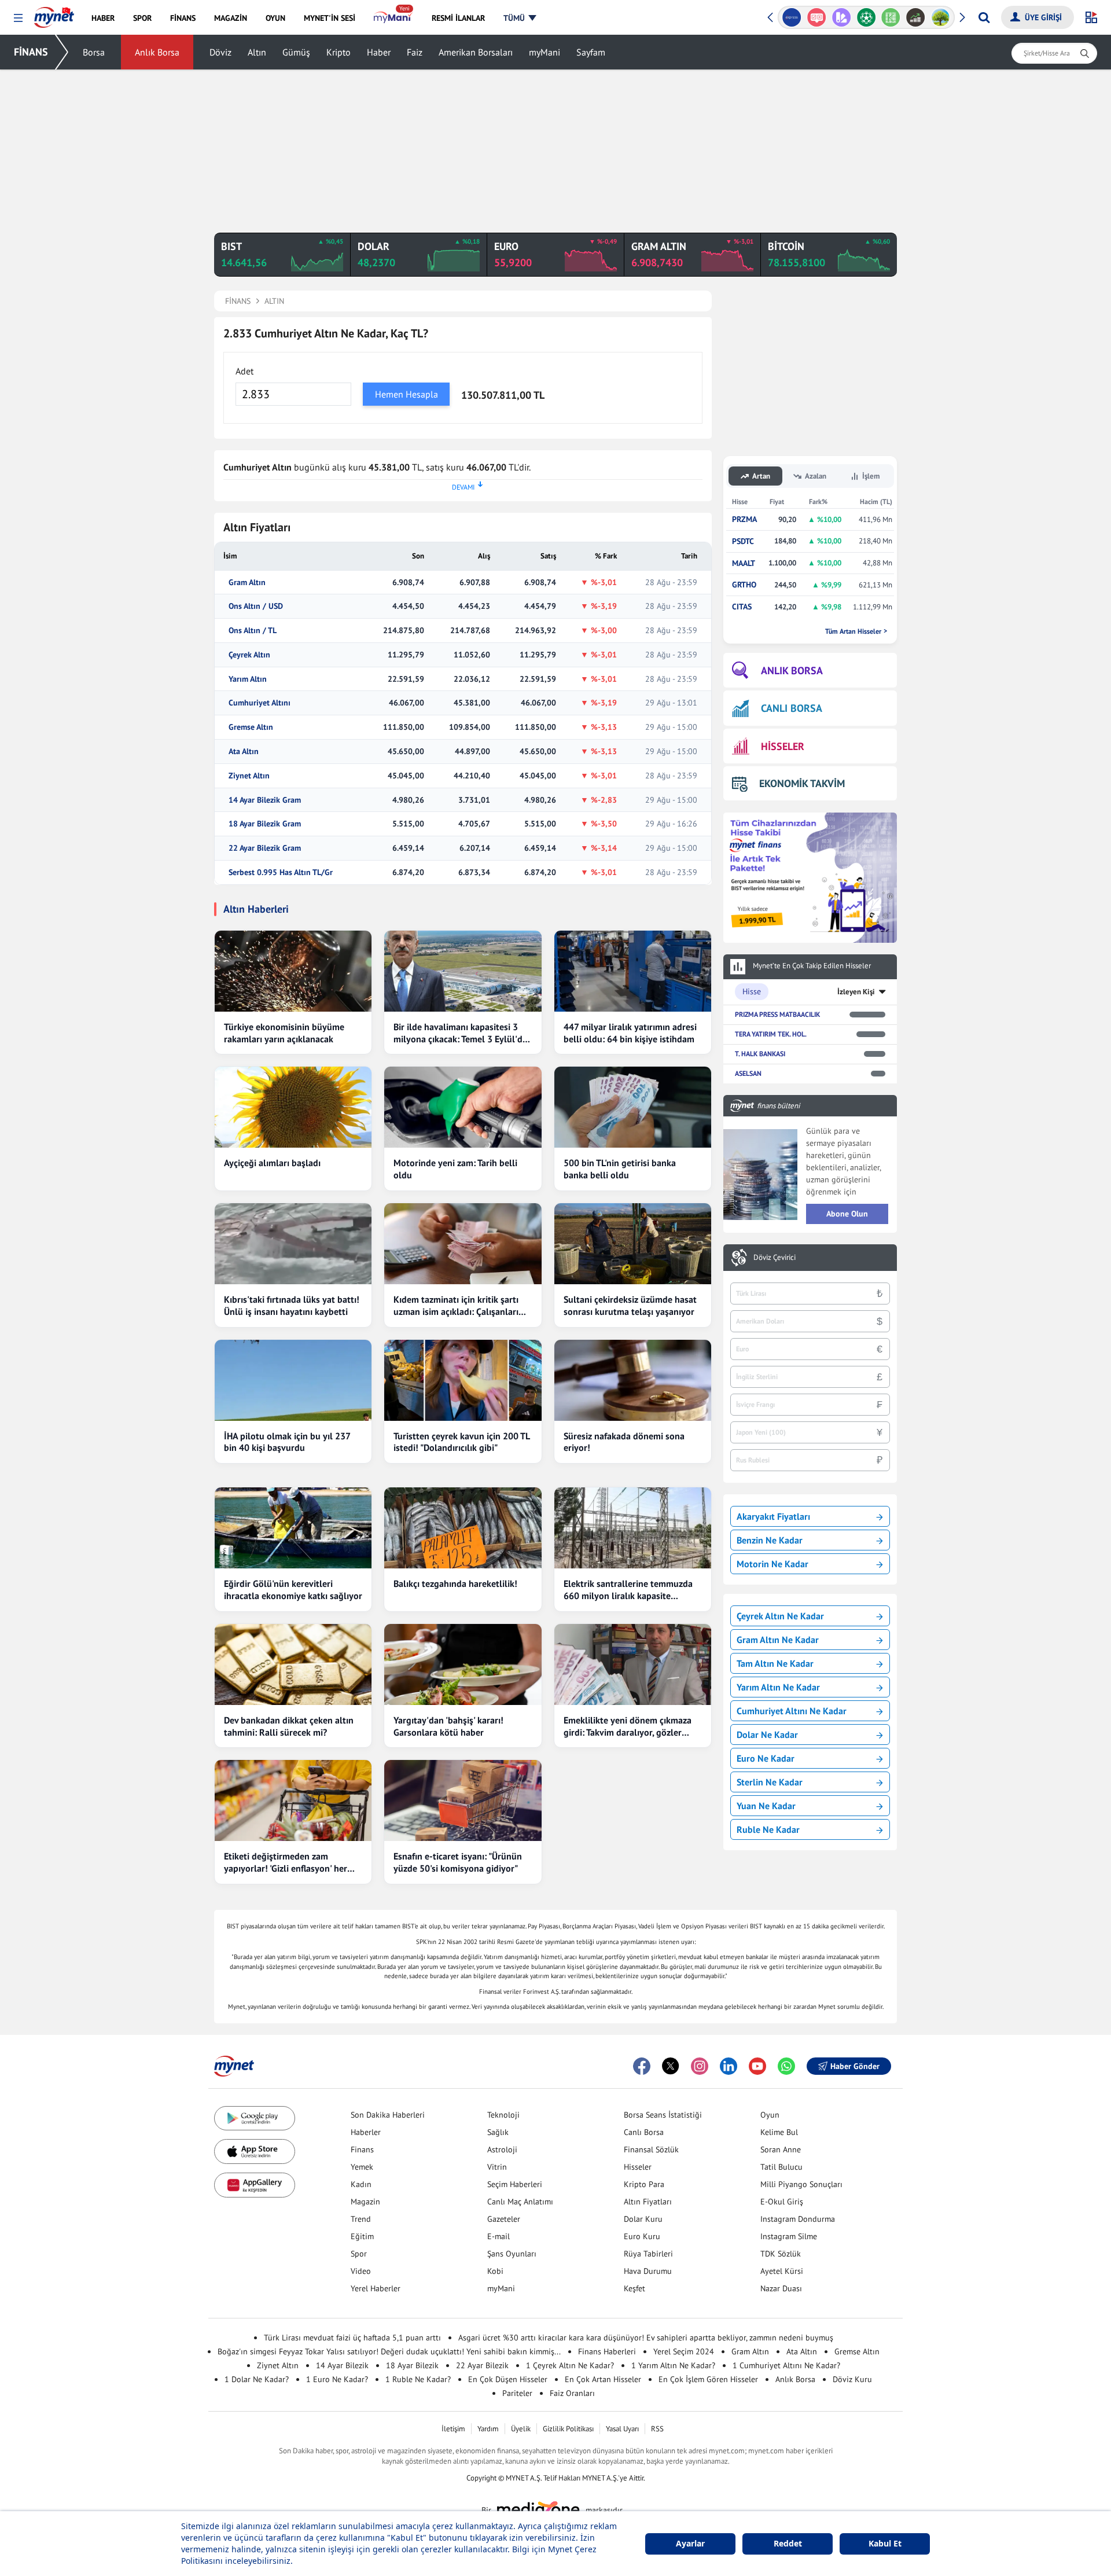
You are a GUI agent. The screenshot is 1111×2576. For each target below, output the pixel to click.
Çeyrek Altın (249, 655)
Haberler (366, 2132)
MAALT (744, 563)
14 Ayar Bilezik (342, 2365)
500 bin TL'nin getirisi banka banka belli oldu (620, 1169)
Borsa (94, 52)
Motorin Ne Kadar (772, 1564)
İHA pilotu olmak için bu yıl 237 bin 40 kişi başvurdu (287, 1442)
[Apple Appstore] (255, 2151)
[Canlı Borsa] (916, 17)
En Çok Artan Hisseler (603, 2379)
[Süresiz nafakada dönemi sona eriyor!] (633, 1380)
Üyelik (521, 2429)
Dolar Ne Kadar (767, 1735)
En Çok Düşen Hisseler (508, 2379)
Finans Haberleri (607, 2351)
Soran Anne (781, 2149)
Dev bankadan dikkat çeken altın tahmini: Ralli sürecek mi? (289, 1726)
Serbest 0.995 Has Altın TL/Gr (281, 872)
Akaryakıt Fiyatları (773, 1516)
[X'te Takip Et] (671, 2066)
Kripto (339, 52)
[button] (18, 18)
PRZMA (744, 519)
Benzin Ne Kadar (770, 1540)
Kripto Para (644, 2184)
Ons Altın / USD (256, 606)
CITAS (742, 607)
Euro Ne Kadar (766, 1758)
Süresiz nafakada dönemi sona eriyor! (624, 1442)
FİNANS (31, 52)
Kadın (361, 2184)
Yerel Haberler (376, 2288)
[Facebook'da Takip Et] (642, 2066)
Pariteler (517, 2393)
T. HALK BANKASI (760, 1054)
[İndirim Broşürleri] (841, 17)
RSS (657, 2429)
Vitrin (497, 2167)
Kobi (495, 2271)
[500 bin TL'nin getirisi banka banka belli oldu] (633, 1107)
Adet (244, 371)
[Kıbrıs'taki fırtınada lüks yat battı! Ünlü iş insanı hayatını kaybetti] (293, 1244)
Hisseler (638, 2167)
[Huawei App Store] (255, 2185)
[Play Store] (255, 2119)
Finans (362, 2149)
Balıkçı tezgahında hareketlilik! (455, 1583)
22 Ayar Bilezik (482, 2365)
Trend (361, 2219)
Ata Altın (244, 752)
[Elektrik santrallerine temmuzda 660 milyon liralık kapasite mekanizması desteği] (633, 1528)
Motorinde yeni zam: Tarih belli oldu (455, 1169)
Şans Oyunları (512, 2254)
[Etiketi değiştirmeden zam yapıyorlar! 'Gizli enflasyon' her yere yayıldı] (293, 1800)
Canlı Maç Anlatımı (520, 2202)
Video (361, 2271)
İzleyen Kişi (856, 992)
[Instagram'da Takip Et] (700, 2066)
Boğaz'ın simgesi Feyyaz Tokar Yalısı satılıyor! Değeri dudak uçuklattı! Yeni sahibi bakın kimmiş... (389, 2351)
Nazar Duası (781, 2288)
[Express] (792, 17)
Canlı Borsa (644, 2132)
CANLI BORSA (792, 708)
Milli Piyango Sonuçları (801, 2184)
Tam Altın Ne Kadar (775, 1663)
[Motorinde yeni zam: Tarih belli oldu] (463, 1107)
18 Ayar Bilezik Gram (265, 824)
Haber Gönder (855, 2066)
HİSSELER (783, 746)
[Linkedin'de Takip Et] (729, 2066)
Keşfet (634, 2288)
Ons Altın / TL (253, 631)
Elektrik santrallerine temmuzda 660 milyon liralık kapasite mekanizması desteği (628, 1590)
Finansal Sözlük (651, 2149)
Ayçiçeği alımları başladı (272, 1163)
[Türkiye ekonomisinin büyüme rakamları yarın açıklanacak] (293, 971)
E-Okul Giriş (782, 2202)
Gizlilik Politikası (568, 2429)
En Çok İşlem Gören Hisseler (708, 2379)
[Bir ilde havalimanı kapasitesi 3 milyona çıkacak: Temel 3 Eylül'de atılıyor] (463, 971)
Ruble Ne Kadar (768, 1829)
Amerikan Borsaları (476, 52)
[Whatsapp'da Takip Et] (786, 2066)
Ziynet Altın (249, 776)
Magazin (365, 2202)
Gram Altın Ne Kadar (778, 1640)
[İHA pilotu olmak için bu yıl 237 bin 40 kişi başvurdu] (293, 1380)
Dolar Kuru (643, 2219)
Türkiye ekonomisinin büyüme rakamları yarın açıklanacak (284, 1033)
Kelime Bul (779, 2132)
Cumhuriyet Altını (260, 703)
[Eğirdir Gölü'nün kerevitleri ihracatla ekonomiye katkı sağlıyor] (293, 1528)
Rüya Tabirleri (648, 2254)
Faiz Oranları (572, 2393)
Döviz (220, 52)
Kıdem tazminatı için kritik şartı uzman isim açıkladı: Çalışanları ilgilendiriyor (456, 1306)
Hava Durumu (648, 2271)
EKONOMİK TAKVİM (802, 783)
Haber (379, 52)
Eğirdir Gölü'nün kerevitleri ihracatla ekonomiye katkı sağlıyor (293, 1590)
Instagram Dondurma (798, 2219)
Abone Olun (847, 1214)
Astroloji (502, 2149)
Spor (359, 2254)
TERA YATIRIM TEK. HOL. (771, 1034)
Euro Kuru (642, 2236)
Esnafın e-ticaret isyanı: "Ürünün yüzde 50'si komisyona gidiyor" (458, 1862)
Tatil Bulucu (781, 2167)
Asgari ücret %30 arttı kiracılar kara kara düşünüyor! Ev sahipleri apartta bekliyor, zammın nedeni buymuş (646, 2338)
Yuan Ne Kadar (766, 1806)
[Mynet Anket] (817, 17)
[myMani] (393, 18)
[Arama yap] (984, 17)
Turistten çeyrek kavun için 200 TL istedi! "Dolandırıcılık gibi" (461, 1442)
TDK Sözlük (781, 2254)
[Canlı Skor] (866, 17)
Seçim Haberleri (515, 2184)
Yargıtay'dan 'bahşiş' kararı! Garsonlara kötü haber (448, 1726)
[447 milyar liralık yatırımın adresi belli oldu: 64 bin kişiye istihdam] (633, 971)
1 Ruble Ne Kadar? (418, 2379)
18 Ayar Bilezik (412, 2365)
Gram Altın (247, 583)
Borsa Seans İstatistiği (663, 2115)
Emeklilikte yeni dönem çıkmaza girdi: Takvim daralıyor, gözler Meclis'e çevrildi (628, 1726)
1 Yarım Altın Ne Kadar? (673, 2365)
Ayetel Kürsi (782, 2271)
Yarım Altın (248, 679)
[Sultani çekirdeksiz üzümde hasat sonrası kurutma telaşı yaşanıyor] (633, 1244)
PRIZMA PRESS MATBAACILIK (777, 1014)
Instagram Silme (789, 2236)
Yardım (488, 2429)
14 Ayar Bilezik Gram (265, 800)
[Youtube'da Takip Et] (757, 2066)
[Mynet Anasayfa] (54, 14)
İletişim (453, 2429)
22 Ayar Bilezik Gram (265, 848)
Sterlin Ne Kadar (770, 1782)
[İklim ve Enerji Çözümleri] (941, 17)
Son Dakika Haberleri (388, 2115)
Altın (257, 52)
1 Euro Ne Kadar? (337, 2379)
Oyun (770, 2115)
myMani (545, 52)
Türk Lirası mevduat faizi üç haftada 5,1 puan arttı (352, 2338)
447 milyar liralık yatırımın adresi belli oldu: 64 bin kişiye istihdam (630, 1033)
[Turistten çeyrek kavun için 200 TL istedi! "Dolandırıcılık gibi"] (463, 1380)
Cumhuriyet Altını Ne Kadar (792, 1711)
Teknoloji (503, 2115)
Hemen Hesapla (406, 394)
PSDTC (743, 541)
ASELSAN (748, 1073)
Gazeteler (504, 2219)
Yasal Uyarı (622, 2429)
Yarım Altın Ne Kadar (778, 1687)
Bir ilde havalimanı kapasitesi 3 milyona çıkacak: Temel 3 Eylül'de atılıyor (460, 1033)
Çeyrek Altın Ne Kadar (780, 1616)
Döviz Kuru (852, 2379)
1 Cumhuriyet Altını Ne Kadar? (786, 2365)
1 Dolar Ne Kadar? (257, 2379)
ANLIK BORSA (792, 670)
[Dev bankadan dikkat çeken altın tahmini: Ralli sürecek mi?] (293, 1664)
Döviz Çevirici (775, 1258)
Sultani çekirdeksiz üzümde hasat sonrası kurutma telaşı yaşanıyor (630, 1305)
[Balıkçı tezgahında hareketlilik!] (463, 1528)
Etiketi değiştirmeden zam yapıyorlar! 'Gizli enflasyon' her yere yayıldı (286, 1862)
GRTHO (744, 585)
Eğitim (362, 2236)
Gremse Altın (251, 727)
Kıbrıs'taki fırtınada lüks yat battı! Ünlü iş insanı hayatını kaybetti (292, 1305)
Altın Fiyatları (648, 2202)
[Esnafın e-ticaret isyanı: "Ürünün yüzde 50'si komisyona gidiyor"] (463, 1800)
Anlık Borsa (157, 52)
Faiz (415, 52)
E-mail (499, 2236)
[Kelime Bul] (891, 17)
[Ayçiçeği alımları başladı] (293, 1107)
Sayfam (591, 52)
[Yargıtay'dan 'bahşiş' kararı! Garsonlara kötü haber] (463, 1664)
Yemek (362, 2167)
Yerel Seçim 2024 (684, 2351)
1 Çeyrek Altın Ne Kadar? (570, 2365)
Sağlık (498, 2132)
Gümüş (296, 52)
